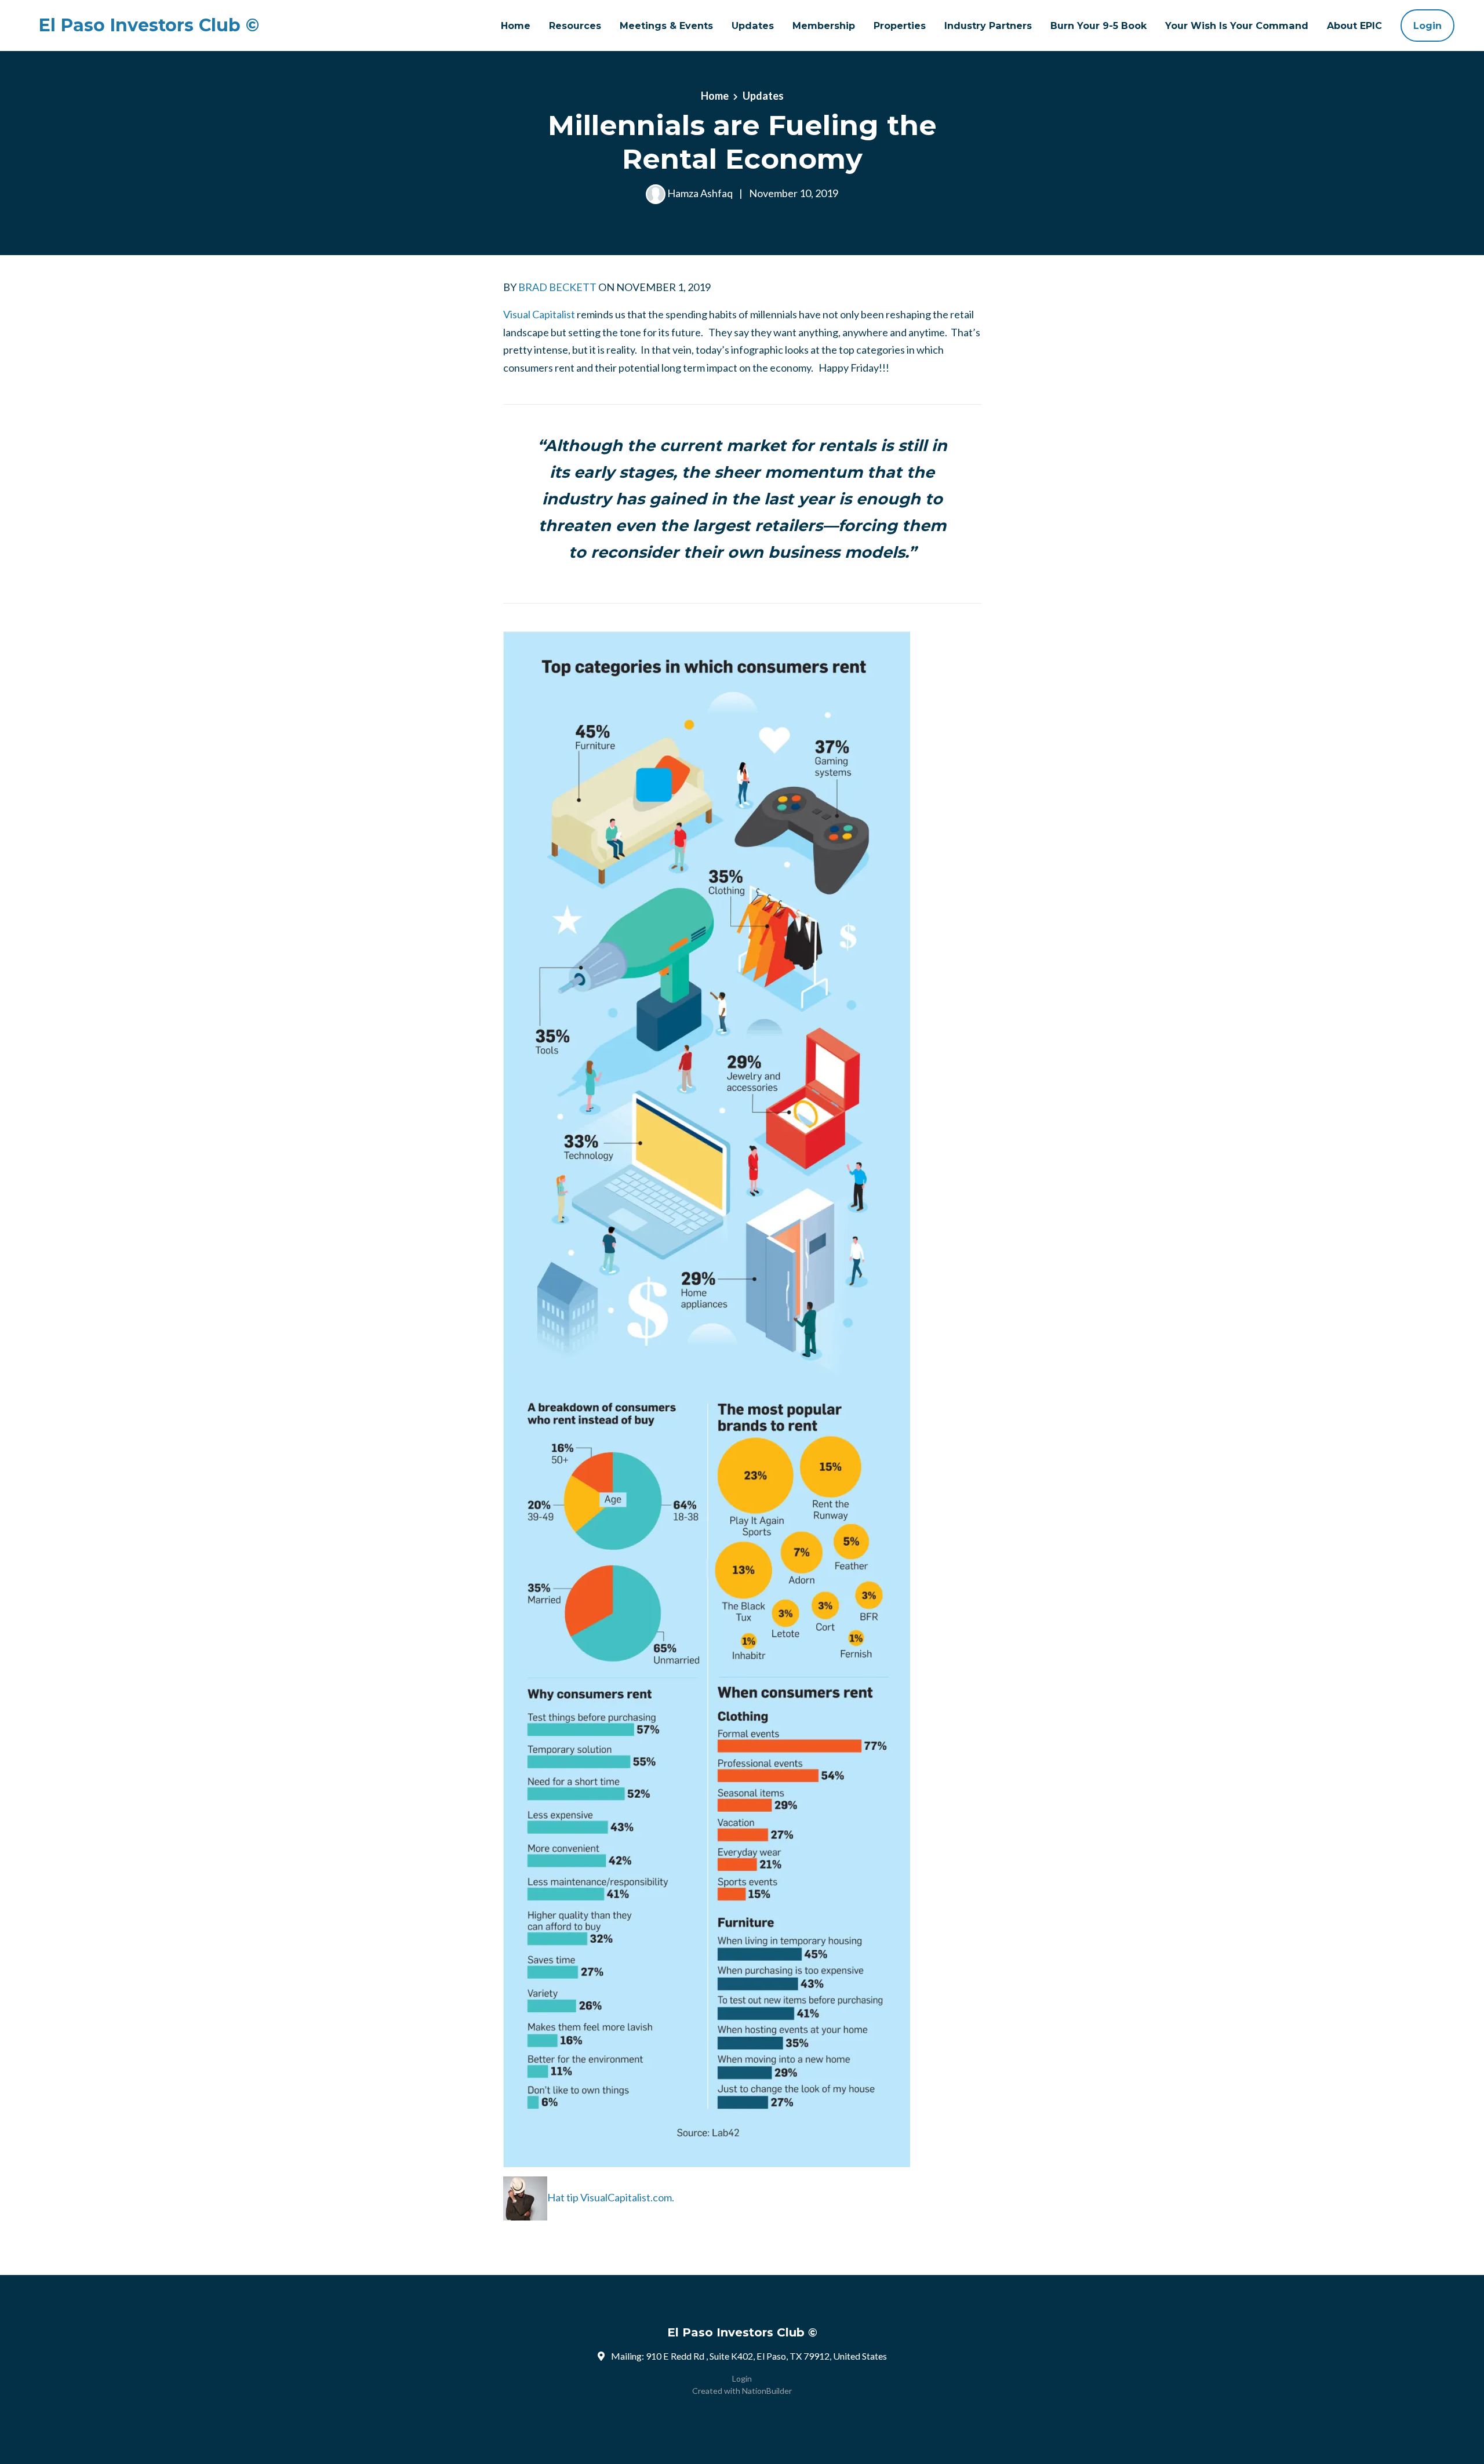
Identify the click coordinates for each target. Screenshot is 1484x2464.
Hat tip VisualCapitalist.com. (611, 2197)
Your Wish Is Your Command (1237, 26)
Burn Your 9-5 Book (1099, 26)
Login (1427, 26)
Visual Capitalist (539, 314)
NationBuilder (767, 2391)
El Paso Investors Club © (149, 26)
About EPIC (1354, 26)
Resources (575, 26)
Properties (900, 26)
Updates (753, 26)
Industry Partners (988, 26)
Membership (824, 26)
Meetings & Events (666, 26)
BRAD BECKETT (557, 287)
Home (516, 26)
